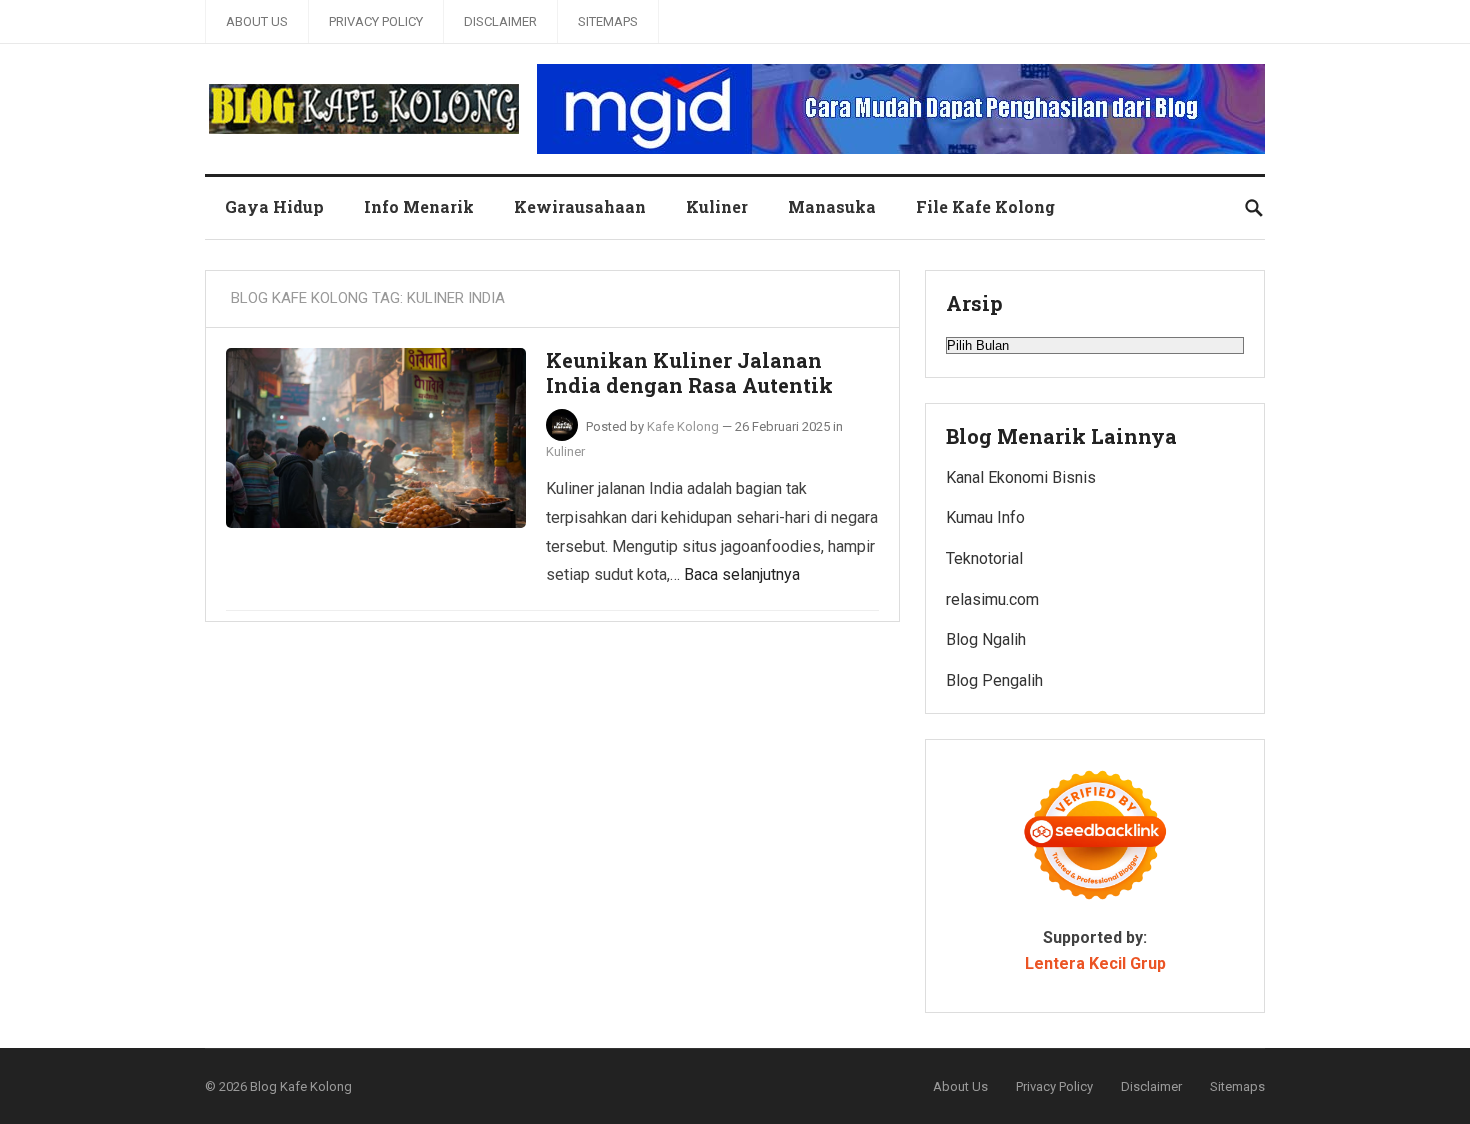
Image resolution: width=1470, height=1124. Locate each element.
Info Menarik (419, 206)
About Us (257, 21)
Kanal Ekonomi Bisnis (1021, 477)
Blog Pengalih (994, 680)
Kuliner (717, 206)
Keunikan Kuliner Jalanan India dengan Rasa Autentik (689, 373)
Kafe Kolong (683, 426)
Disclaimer (500, 21)
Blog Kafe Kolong (301, 1086)
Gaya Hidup (274, 206)
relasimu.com (992, 599)
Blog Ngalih (986, 639)
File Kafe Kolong (985, 206)
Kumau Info (985, 517)
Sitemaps (608, 21)
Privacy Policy (376, 21)
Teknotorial (984, 558)
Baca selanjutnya (742, 574)
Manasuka (832, 206)
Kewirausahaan (580, 206)
